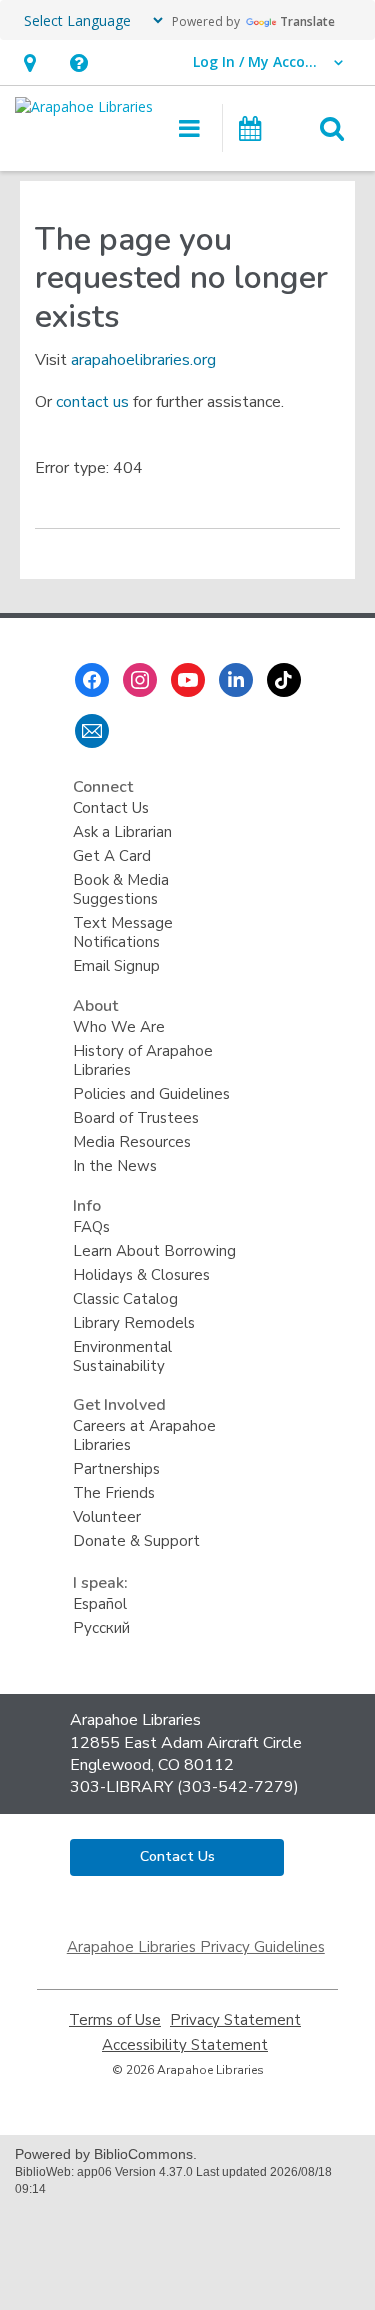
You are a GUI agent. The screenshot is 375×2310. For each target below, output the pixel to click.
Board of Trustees (136, 1118)
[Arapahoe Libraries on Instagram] (140, 680)
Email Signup (116, 966)
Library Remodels (134, 1323)
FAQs (91, 1227)
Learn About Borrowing (154, 1251)
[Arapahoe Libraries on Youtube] (188, 680)
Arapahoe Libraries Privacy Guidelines (196, 1947)
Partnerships (116, 1469)
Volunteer (107, 1517)
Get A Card (112, 856)
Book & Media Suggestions (121, 889)
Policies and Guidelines (151, 1094)
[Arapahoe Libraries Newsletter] (92, 731)
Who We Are (119, 1027)
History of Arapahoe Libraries (143, 1060)
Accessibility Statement (185, 2045)
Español (100, 1604)
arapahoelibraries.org (143, 360)
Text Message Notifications (123, 932)
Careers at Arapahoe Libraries (144, 1435)
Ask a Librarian (122, 832)
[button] (29, 62)
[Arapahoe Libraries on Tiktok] (284, 680)
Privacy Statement (235, 2020)
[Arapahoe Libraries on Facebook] (92, 680)
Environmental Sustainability (122, 1356)
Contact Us (111, 808)
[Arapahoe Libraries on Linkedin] (236, 680)
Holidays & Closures (141, 1275)
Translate (307, 21)
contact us (92, 402)
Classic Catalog (125, 1299)
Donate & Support (136, 1541)
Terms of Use (115, 2020)
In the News (115, 1166)
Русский (101, 1628)
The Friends (114, 1493)
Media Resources (132, 1142)
